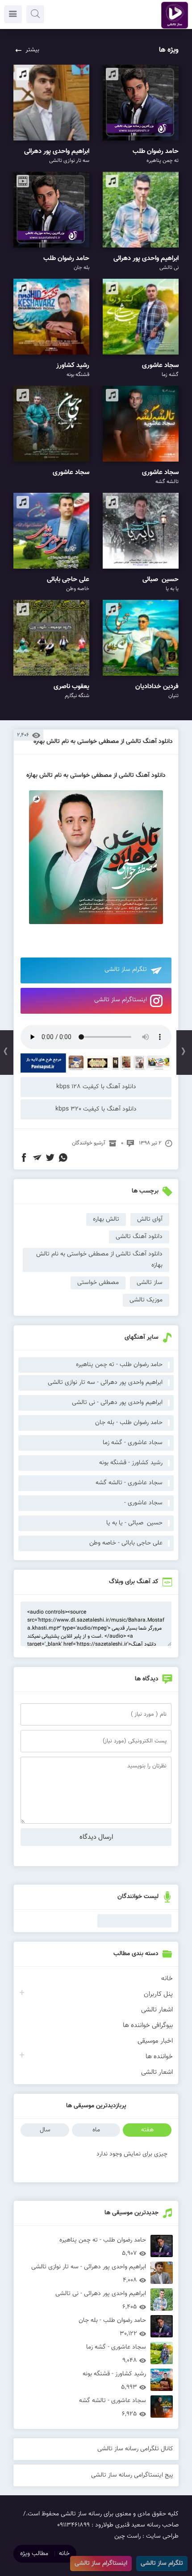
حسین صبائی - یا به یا (134, 1523)
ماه (96, 2130)
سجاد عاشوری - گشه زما (133, 1443)
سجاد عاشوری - (143, 1503)
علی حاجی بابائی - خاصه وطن (126, 1543)
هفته (147, 2130)
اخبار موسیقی (155, 2041)
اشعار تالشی (157, 2010)
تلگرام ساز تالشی (126, 970)
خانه (167, 1979)
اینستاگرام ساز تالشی (121, 1000)
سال (45, 2130)
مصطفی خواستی (98, 1283)
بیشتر (32, 50)
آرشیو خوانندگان (89, 1143)
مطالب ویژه (34, 2554)
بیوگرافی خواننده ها (148, 2025)
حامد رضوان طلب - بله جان (129, 1423)
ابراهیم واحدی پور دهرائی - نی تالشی (117, 1403)
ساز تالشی (150, 1283)
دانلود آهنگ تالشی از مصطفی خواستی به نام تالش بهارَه (103, 742)
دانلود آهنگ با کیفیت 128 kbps (96, 1087)
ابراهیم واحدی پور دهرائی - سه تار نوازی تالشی (105, 1383)
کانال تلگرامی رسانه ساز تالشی (135, 2449)
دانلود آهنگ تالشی (139, 1237)
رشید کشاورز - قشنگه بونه (131, 1463)
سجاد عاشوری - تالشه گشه (129, 1483)
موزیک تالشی (146, 1300)
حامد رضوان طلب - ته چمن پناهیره (119, 1365)
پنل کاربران (158, 1994)
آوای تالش (150, 1219)
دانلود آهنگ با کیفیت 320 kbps (96, 1109)
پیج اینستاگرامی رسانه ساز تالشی (132, 2475)
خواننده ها (159, 2057)
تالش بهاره (106, 1219)
